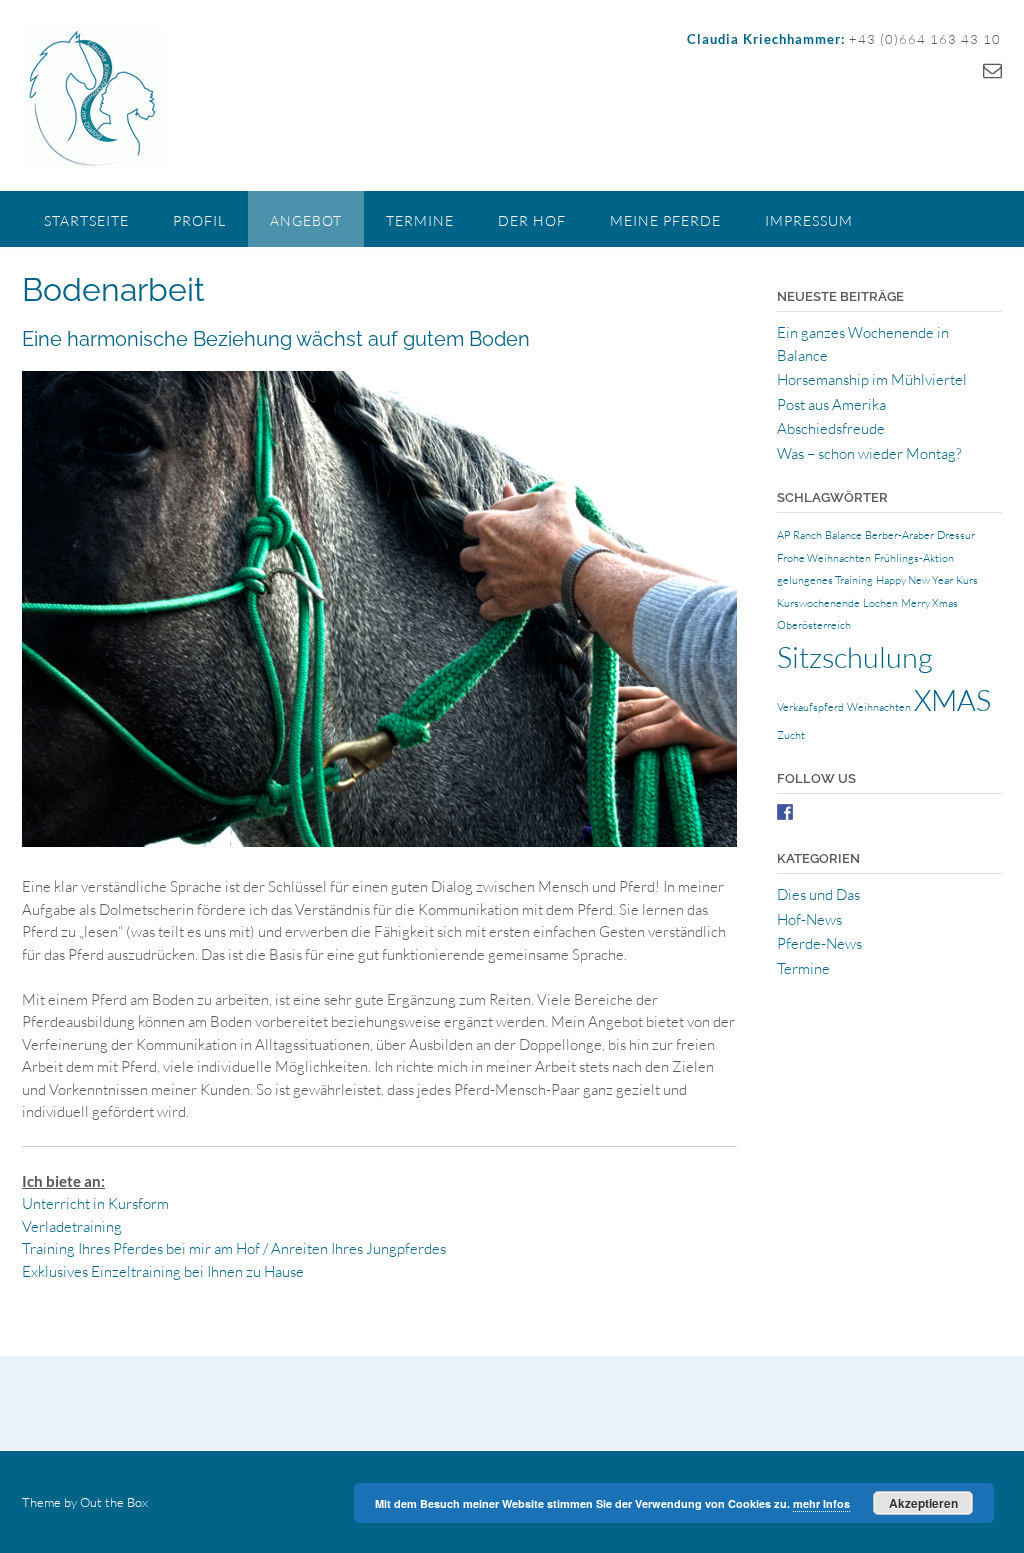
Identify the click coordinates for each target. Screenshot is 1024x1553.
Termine (420, 220)
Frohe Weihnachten (824, 558)
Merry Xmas (929, 603)
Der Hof (532, 220)
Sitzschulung (855, 657)
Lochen (880, 603)
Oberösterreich (814, 625)
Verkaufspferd (810, 707)
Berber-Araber (899, 535)
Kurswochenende (818, 603)
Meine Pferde (665, 220)
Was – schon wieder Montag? (869, 453)
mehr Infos (821, 1503)
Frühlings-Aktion (914, 558)
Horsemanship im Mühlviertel (872, 379)
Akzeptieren (923, 1503)
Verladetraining (72, 1226)
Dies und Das (818, 894)
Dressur (956, 535)
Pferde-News (819, 943)
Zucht (791, 735)
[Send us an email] (992, 70)
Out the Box (114, 1502)
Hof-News (809, 919)
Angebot (306, 220)
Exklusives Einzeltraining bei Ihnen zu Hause (163, 1271)
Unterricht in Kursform (95, 1203)
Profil (199, 220)
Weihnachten (879, 707)
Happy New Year (914, 580)
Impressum (809, 220)
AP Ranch (799, 535)
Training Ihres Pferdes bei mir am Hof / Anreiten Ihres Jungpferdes (234, 1248)
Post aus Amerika (831, 404)
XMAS (952, 700)
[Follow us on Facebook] (785, 812)
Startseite (86, 220)
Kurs (967, 580)
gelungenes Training (825, 580)
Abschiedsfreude (831, 428)
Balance (843, 535)
